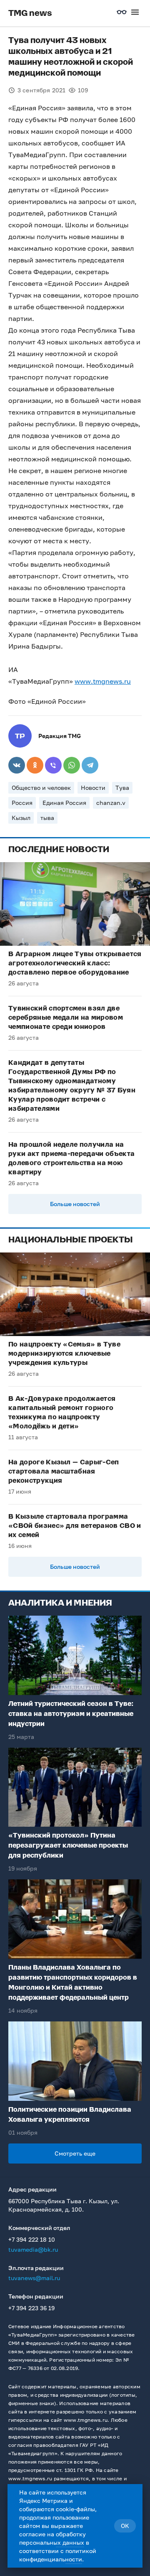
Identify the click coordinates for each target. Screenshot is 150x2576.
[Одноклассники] (35, 765)
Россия (22, 803)
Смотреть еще (75, 2153)
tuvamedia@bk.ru (33, 2249)
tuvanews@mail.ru (34, 2278)
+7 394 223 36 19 (31, 2308)
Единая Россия (64, 803)
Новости (93, 788)
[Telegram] (90, 765)
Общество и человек (41, 788)
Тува (122, 788)
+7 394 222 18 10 (32, 2239)
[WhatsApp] (72, 765)
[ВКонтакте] (17, 765)
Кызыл (21, 818)
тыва (47, 818)
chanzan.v (111, 803)
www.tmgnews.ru (103, 681)
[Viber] (53, 765)
